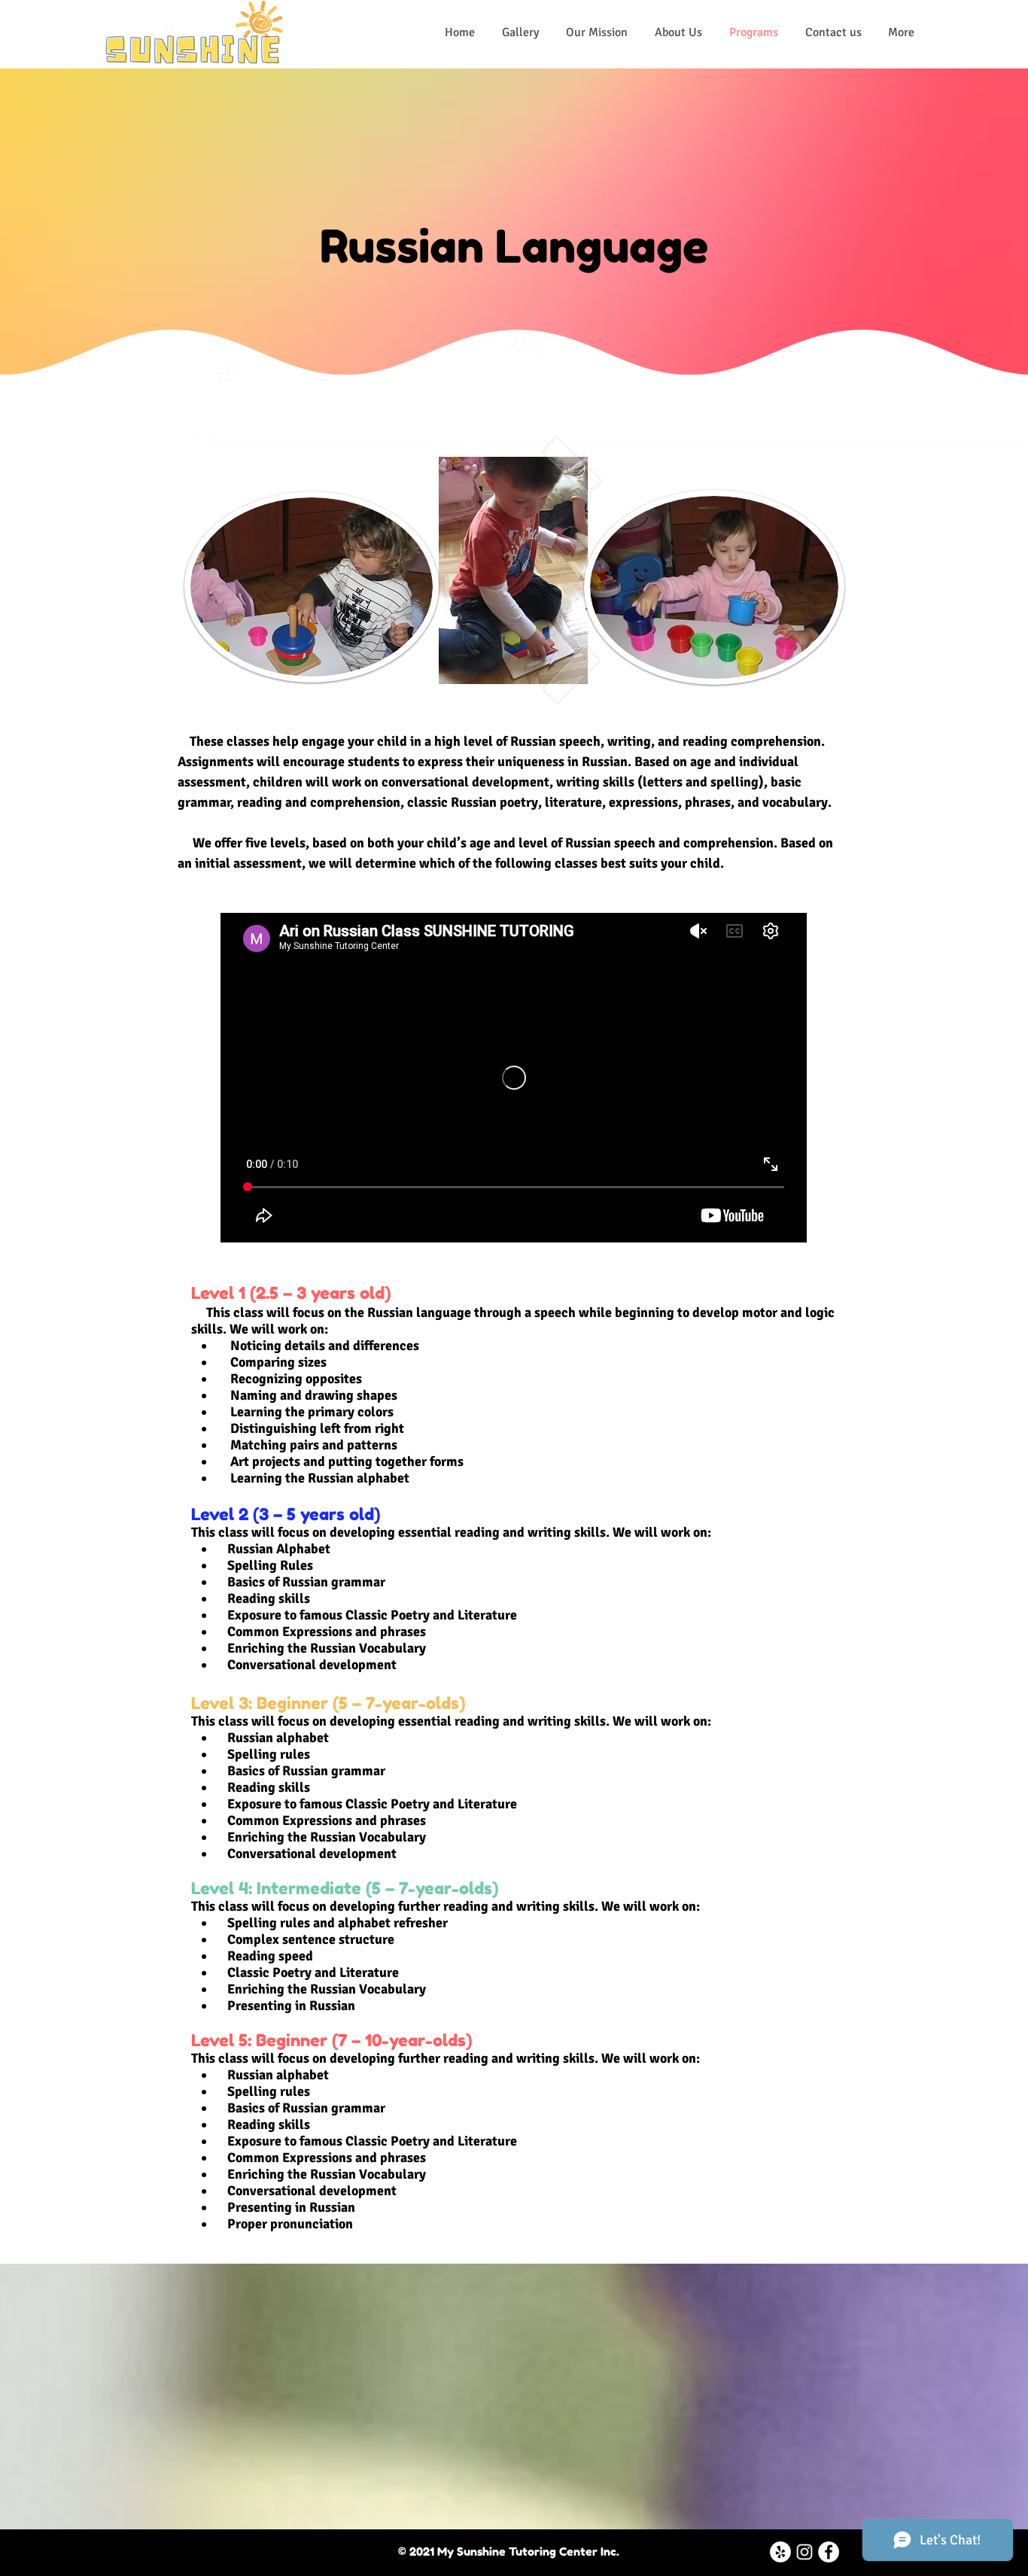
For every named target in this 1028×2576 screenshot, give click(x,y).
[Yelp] (780, 2552)
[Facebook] (829, 2552)
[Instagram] (804, 2552)
